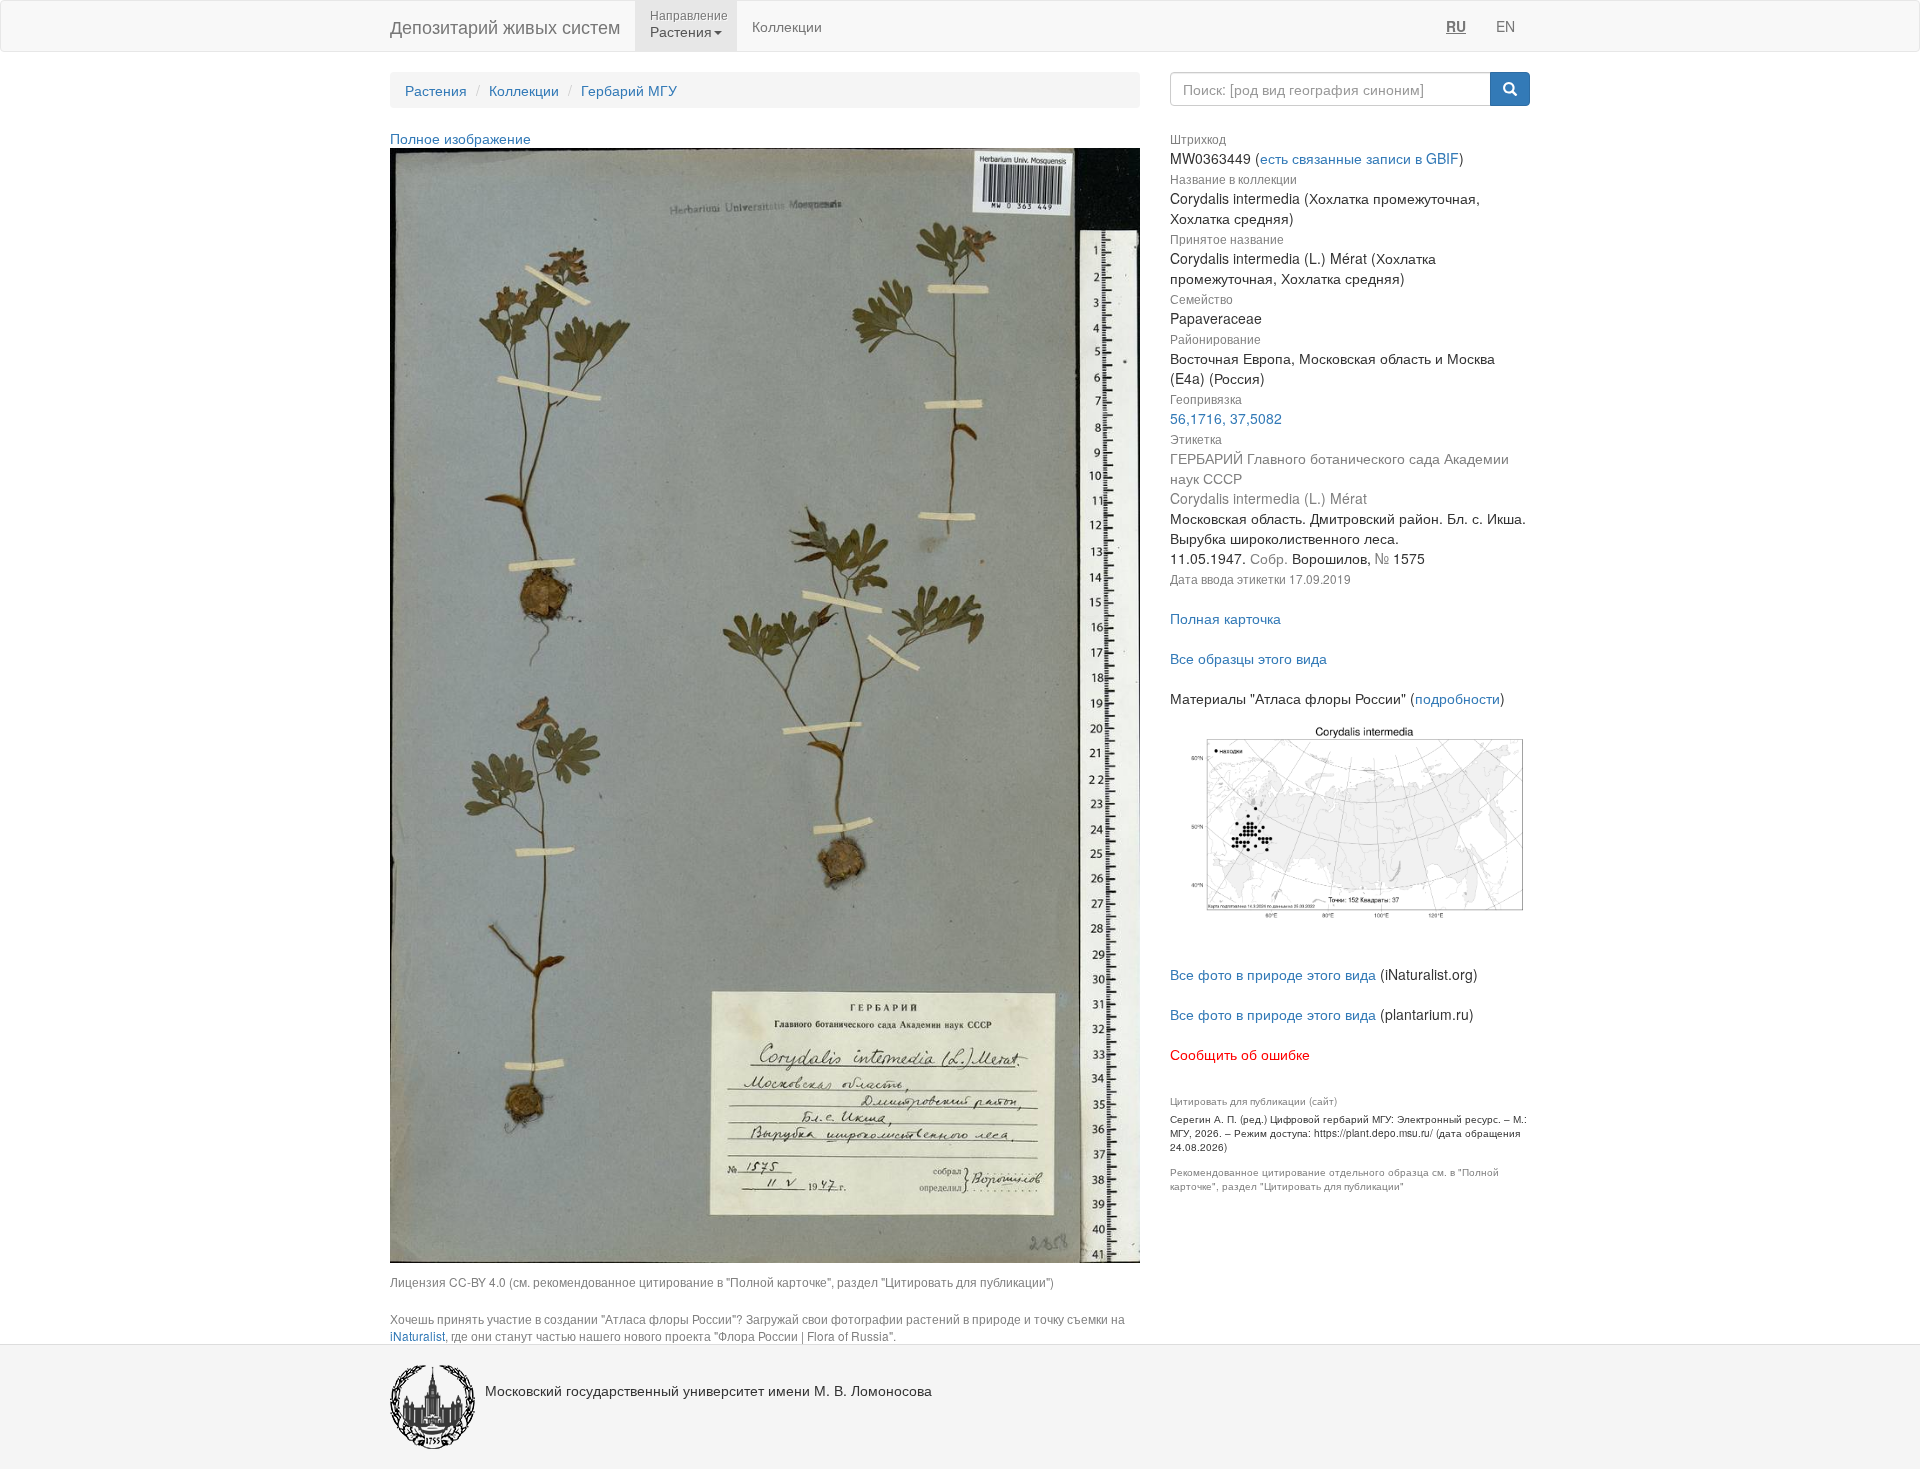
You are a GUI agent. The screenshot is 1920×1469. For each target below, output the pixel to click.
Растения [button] (681, 31)
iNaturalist (417, 1335)
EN (1505, 26)
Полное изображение (460, 138)
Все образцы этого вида (1248, 658)
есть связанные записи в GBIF (1359, 158)
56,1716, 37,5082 (1226, 418)
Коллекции (787, 26)
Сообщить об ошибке (1240, 1054)
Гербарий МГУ (629, 90)
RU (1456, 26)
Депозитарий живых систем (505, 26)
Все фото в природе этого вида (1273, 974)
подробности (1457, 698)
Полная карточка (1225, 618)
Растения (436, 90)
